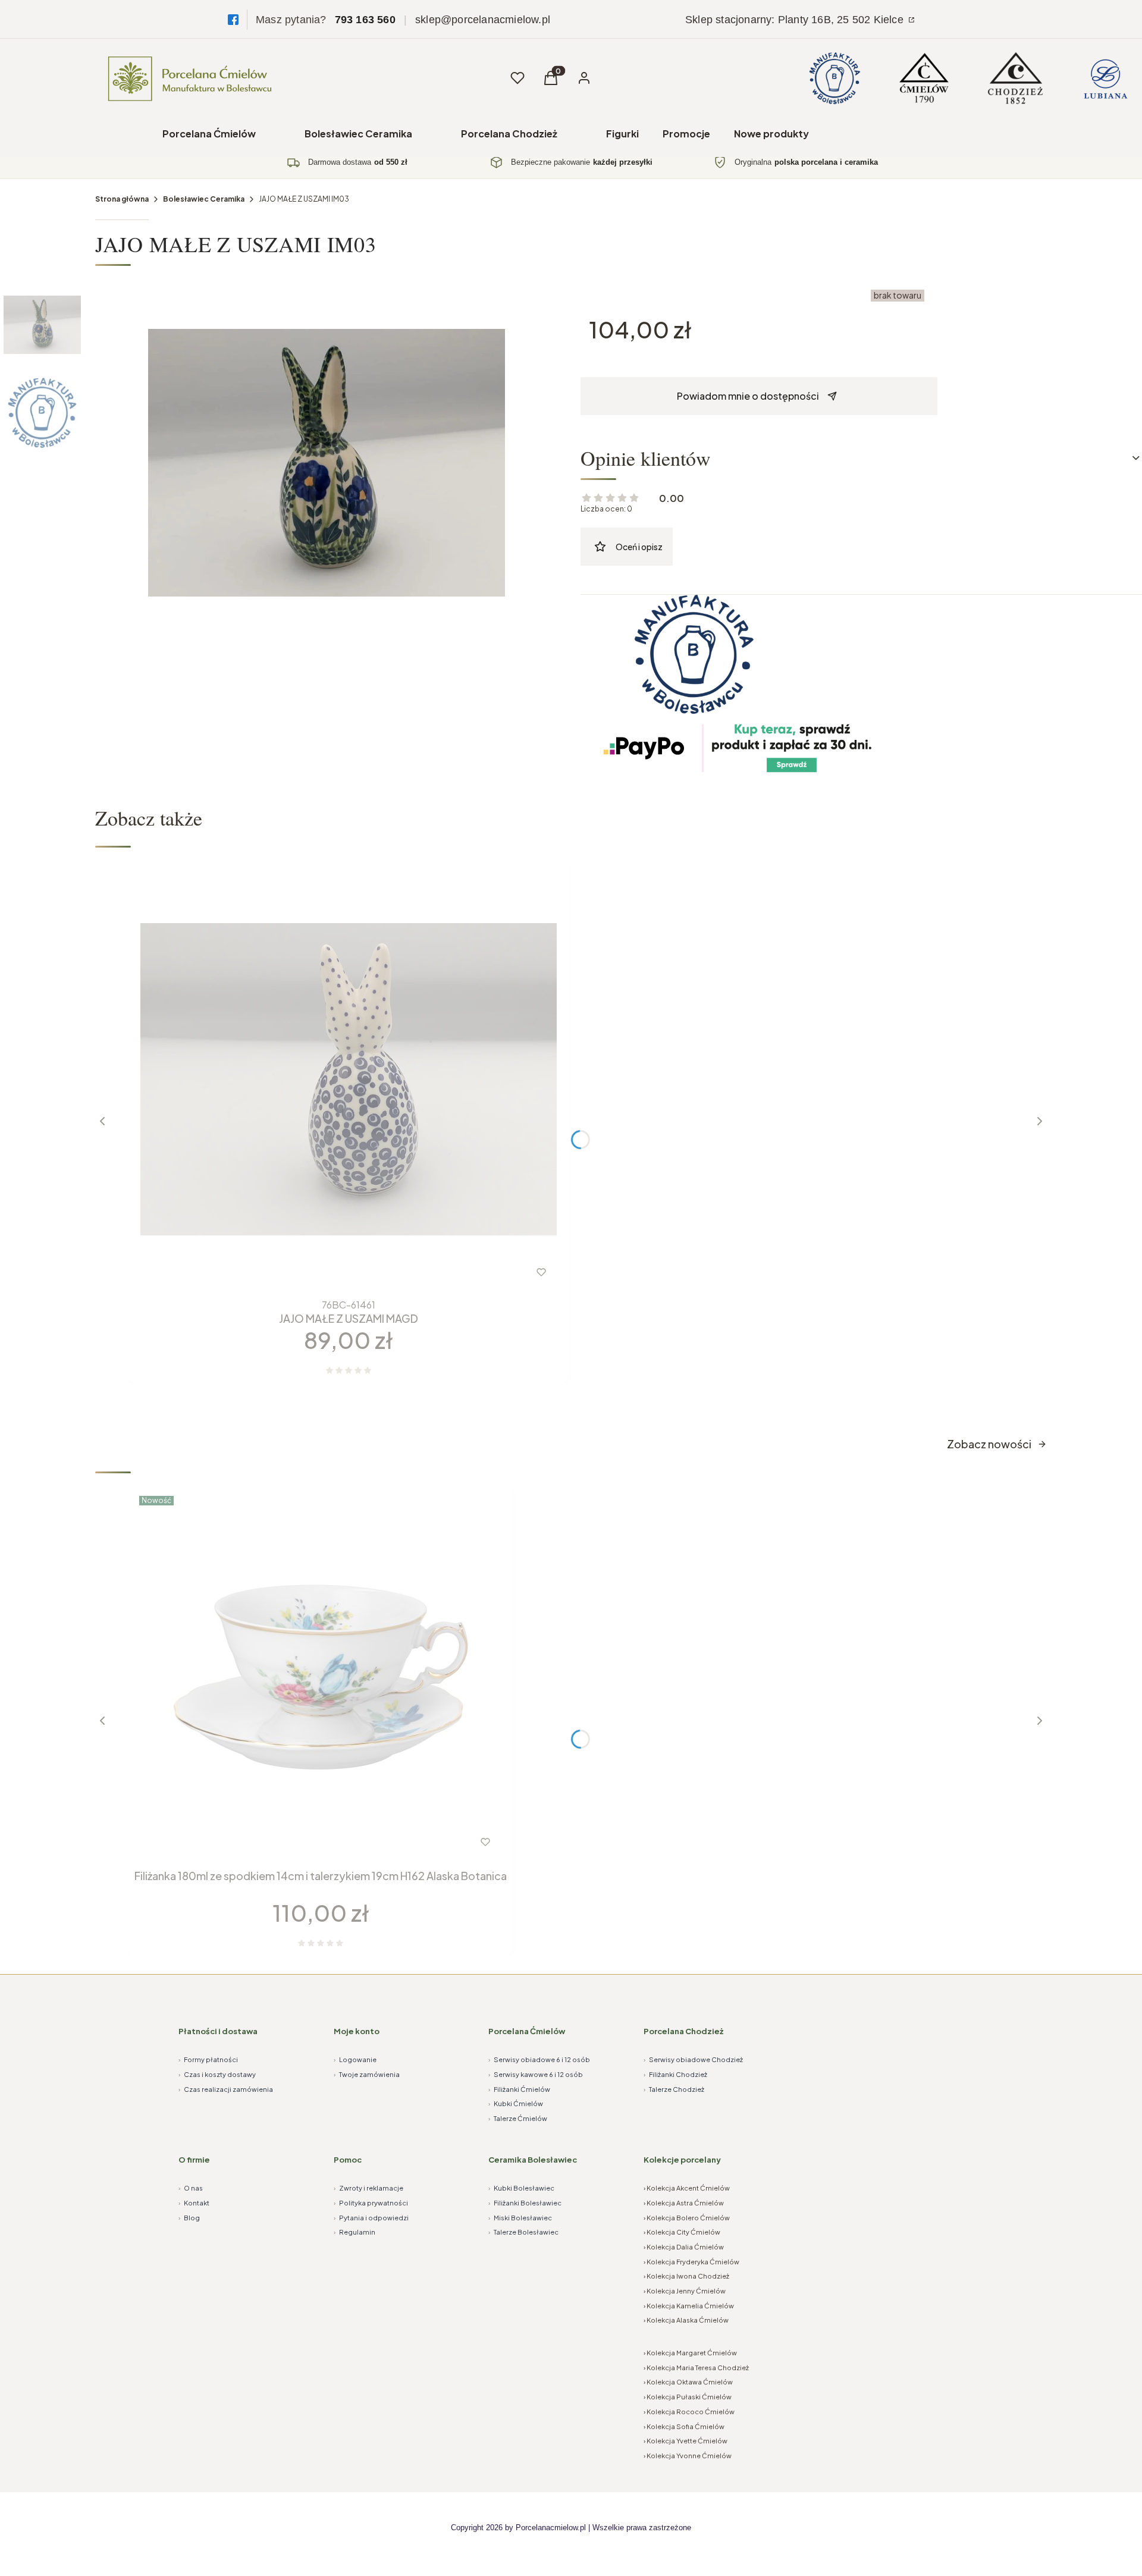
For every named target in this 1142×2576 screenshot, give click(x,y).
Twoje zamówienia (367, 2074)
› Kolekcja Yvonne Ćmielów (688, 2456)
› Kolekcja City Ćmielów (682, 2232)
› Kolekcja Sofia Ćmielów (684, 2426)
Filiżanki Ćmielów (519, 2089)
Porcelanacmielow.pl (551, 2528)
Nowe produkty (771, 134)
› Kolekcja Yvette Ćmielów (685, 2441)
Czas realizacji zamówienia (226, 2089)
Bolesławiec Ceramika (358, 134)
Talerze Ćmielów (518, 2118)
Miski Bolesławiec (520, 2218)
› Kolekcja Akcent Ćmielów (687, 2188)
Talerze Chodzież (674, 2089)
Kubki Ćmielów (516, 2103)
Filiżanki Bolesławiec (525, 2203)
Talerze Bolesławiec (523, 2232)
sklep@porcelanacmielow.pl (483, 20)
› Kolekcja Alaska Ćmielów (686, 2320)
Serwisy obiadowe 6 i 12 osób (539, 2059)
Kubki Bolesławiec (521, 2188)
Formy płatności (208, 2059)
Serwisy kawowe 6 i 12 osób (536, 2074)
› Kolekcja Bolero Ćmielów (687, 2218)
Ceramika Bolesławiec (533, 2160)
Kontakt (194, 2203)
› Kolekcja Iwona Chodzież (686, 2276)
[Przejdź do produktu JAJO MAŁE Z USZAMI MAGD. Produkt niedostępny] (349, 1080)
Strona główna (122, 199)
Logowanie (355, 2059)
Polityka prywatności (371, 2203)
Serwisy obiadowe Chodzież (693, 2059)
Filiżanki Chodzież (675, 2074)
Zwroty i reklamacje (368, 2188)
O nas (191, 2188)
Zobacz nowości (989, 1444)
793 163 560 (365, 20)
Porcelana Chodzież (509, 134)
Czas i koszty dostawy (217, 2074)
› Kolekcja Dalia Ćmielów (684, 2247)
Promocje (686, 134)
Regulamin (354, 2232)
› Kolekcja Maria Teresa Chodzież (696, 2368)
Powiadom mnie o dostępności (748, 396)
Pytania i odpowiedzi (371, 2218)
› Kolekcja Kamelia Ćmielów (689, 2306)
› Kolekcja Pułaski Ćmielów (688, 2397)
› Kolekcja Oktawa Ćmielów (688, 2382)
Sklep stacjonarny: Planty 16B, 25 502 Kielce (796, 20)
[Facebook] (233, 20)
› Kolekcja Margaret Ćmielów (690, 2353)
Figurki (622, 134)
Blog (189, 2218)
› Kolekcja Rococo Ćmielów (689, 2412)
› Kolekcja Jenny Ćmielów (685, 2291)
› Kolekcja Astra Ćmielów (684, 2203)
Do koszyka (297, 1842)
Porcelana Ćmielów (209, 134)
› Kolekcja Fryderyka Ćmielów (691, 2262)
